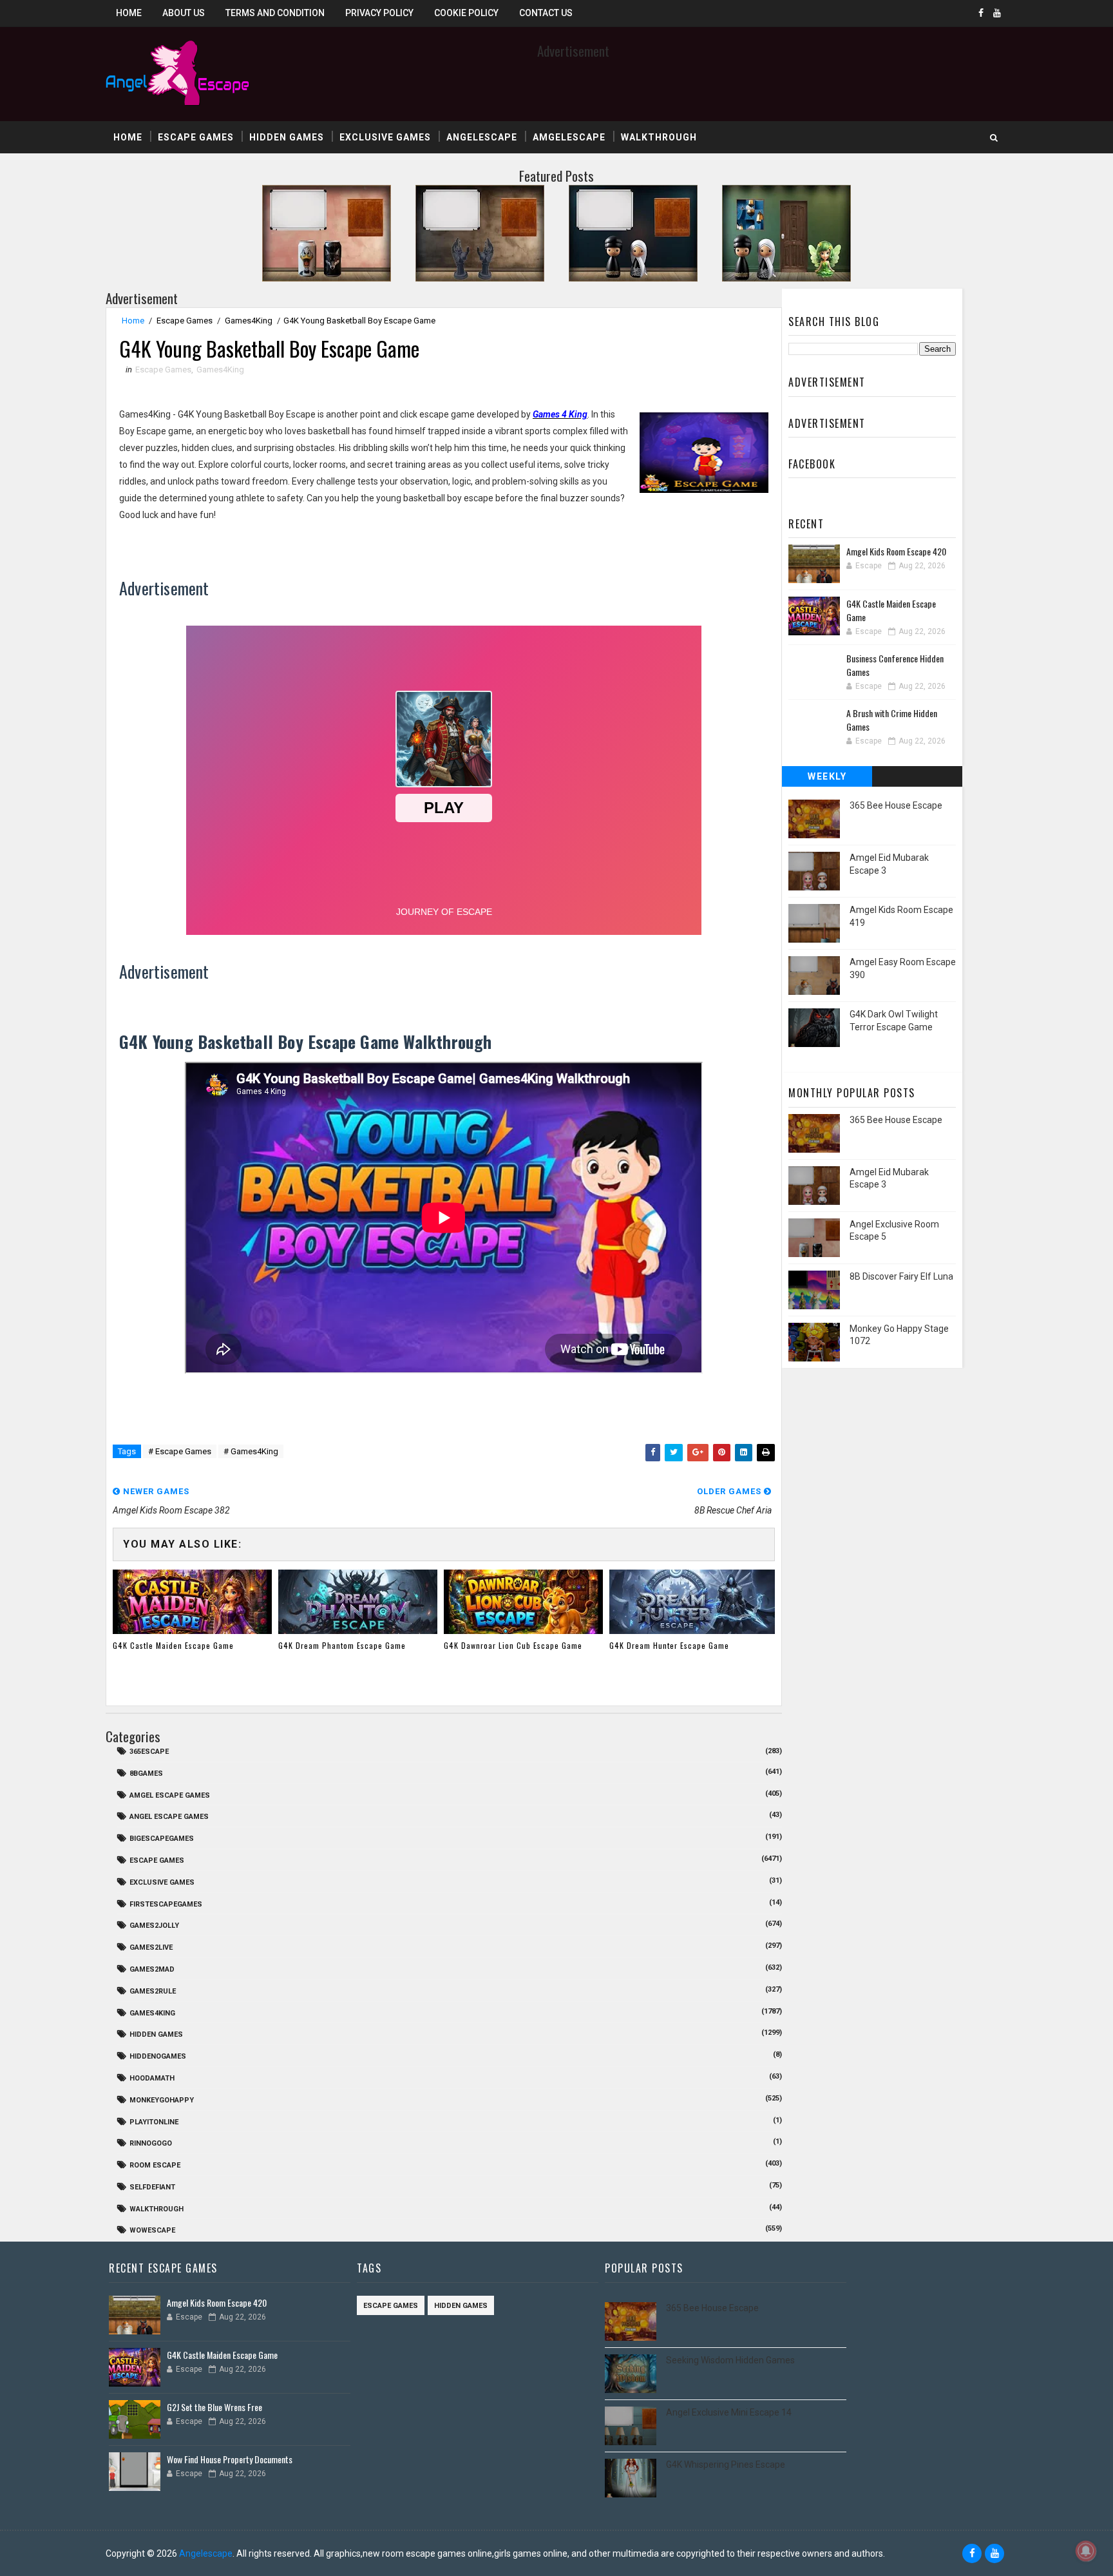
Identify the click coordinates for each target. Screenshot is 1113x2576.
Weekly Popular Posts (827, 779)
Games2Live (151, 1947)
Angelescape (482, 137)
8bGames (146, 1773)
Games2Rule (153, 1991)
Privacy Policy (379, 13)
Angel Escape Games (169, 1817)
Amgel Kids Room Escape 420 (896, 551)
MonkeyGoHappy (162, 2100)
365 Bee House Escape (896, 805)
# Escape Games (180, 1451)
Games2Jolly (154, 1926)
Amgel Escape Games (170, 1795)
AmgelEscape (569, 137)
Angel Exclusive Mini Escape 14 (729, 2412)
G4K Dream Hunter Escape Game (669, 1645)
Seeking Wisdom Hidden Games (730, 2360)
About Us (184, 13)
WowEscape (152, 2230)
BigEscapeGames (162, 1839)
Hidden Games (287, 137)
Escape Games (196, 137)
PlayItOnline (154, 2122)
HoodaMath (152, 2078)
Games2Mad (152, 1969)
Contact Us (546, 13)
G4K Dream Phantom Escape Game (342, 1645)
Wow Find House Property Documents (230, 2459)
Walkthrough (659, 137)
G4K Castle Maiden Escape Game (173, 1645)
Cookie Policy (466, 13)
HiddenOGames (158, 2056)
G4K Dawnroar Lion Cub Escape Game (513, 1645)
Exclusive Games (385, 137)
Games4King (249, 321)
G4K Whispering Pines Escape (726, 2465)
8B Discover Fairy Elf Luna (901, 1276)
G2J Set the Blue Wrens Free (214, 2407)
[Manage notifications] (1086, 2551)
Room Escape (155, 2165)
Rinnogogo (151, 2143)
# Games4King (251, 1451)
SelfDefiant (152, 2187)
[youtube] (997, 13)
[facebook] (981, 13)
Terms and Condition (275, 13)
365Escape (149, 1752)
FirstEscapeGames (166, 1904)
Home (129, 13)
